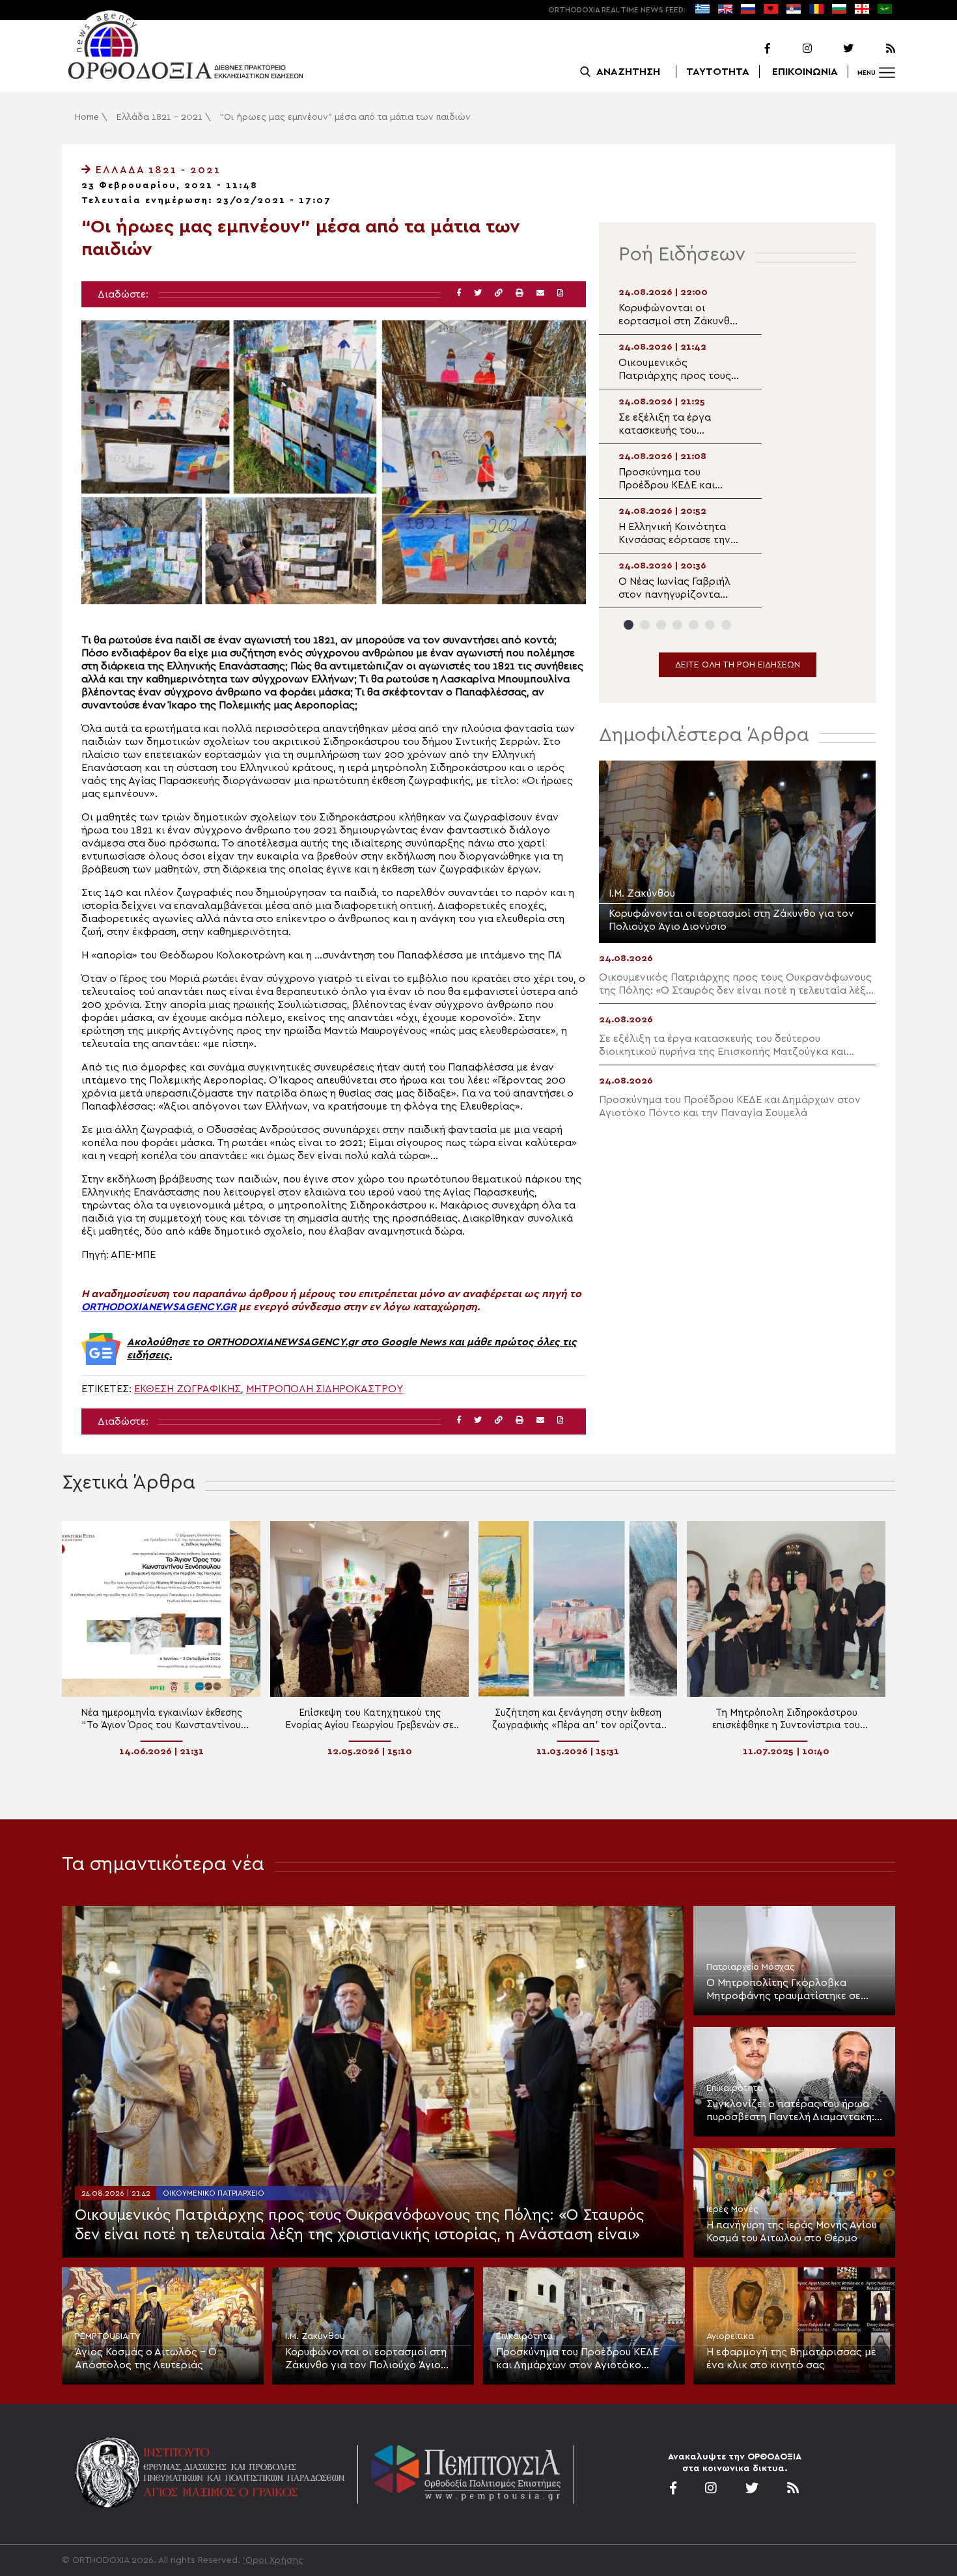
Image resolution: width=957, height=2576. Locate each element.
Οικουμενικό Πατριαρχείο (214, 2193)
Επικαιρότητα (735, 2088)
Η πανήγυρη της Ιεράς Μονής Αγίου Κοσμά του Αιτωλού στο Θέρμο (792, 2232)
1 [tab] (629, 625)
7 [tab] (726, 625)
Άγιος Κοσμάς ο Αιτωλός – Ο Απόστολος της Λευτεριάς (146, 2359)
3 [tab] (661, 625)
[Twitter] (834, 49)
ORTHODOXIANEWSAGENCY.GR (159, 1307)
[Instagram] (792, 49)
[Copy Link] (499, 293)
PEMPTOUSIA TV (108, 2336)
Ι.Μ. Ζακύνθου (315, 2336)
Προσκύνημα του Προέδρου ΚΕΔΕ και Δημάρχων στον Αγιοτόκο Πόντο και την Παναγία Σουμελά (577, 2359)
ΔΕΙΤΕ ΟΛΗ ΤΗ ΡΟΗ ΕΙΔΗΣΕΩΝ (738, 665)
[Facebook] (751, 49)
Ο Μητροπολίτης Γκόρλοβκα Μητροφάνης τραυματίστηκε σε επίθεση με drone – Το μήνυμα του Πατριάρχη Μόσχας (790, 1990)
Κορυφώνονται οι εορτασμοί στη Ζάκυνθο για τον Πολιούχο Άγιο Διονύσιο (366, 2359)
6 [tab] (710, 625)
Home (87, 117)
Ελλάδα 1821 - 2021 (159, 117)
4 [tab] (677, 625)
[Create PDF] (560, 293)
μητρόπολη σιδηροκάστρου (325, 1389)
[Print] (520, 293)
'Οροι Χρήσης (273, 2560)
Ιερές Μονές (732, 2209)
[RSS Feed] (876, 49)
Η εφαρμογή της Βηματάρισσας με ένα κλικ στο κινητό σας (791, 2359)
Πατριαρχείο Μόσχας (751, 1967)
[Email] (540, 293)
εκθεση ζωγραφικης (187, 1389)
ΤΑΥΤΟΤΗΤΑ (718, 72)
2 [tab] (645, 625)
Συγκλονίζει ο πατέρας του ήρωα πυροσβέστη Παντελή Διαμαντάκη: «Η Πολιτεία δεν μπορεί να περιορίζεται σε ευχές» (790, 2111)
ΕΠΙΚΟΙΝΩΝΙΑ (805, 72)
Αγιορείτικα (730, 2336)
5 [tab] (694, 625)
